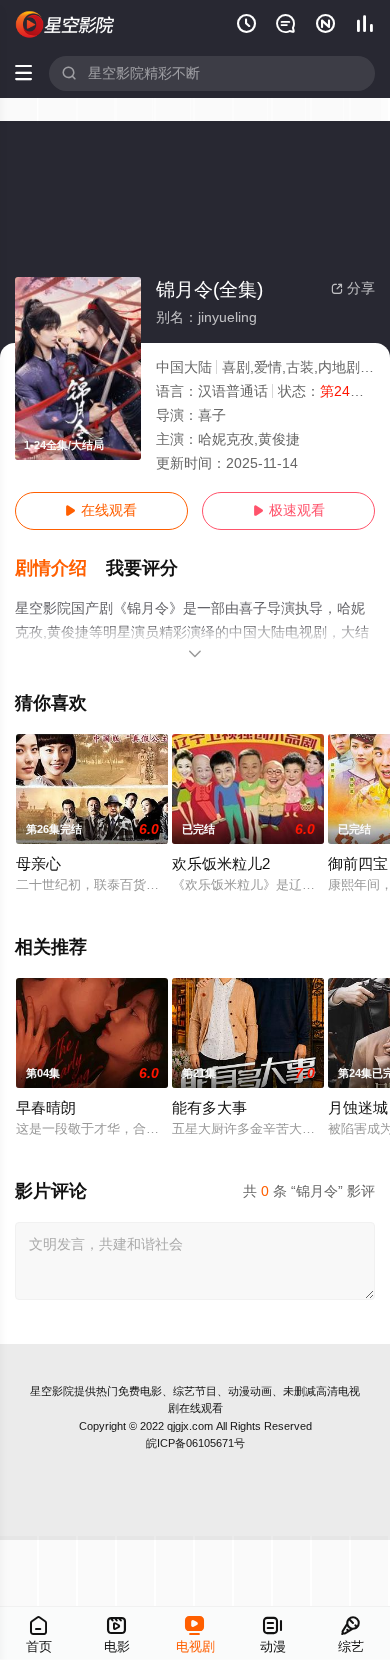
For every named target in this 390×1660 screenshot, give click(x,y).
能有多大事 (209, 1108)
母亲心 (38, 864)
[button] (61, 568)
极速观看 (289, 510)
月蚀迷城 (358, 1108)
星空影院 (52, 1391)
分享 (353, 288)
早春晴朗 (46, 1108)
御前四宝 (358, 864)
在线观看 (101, 510)
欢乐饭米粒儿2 (221, 864)
